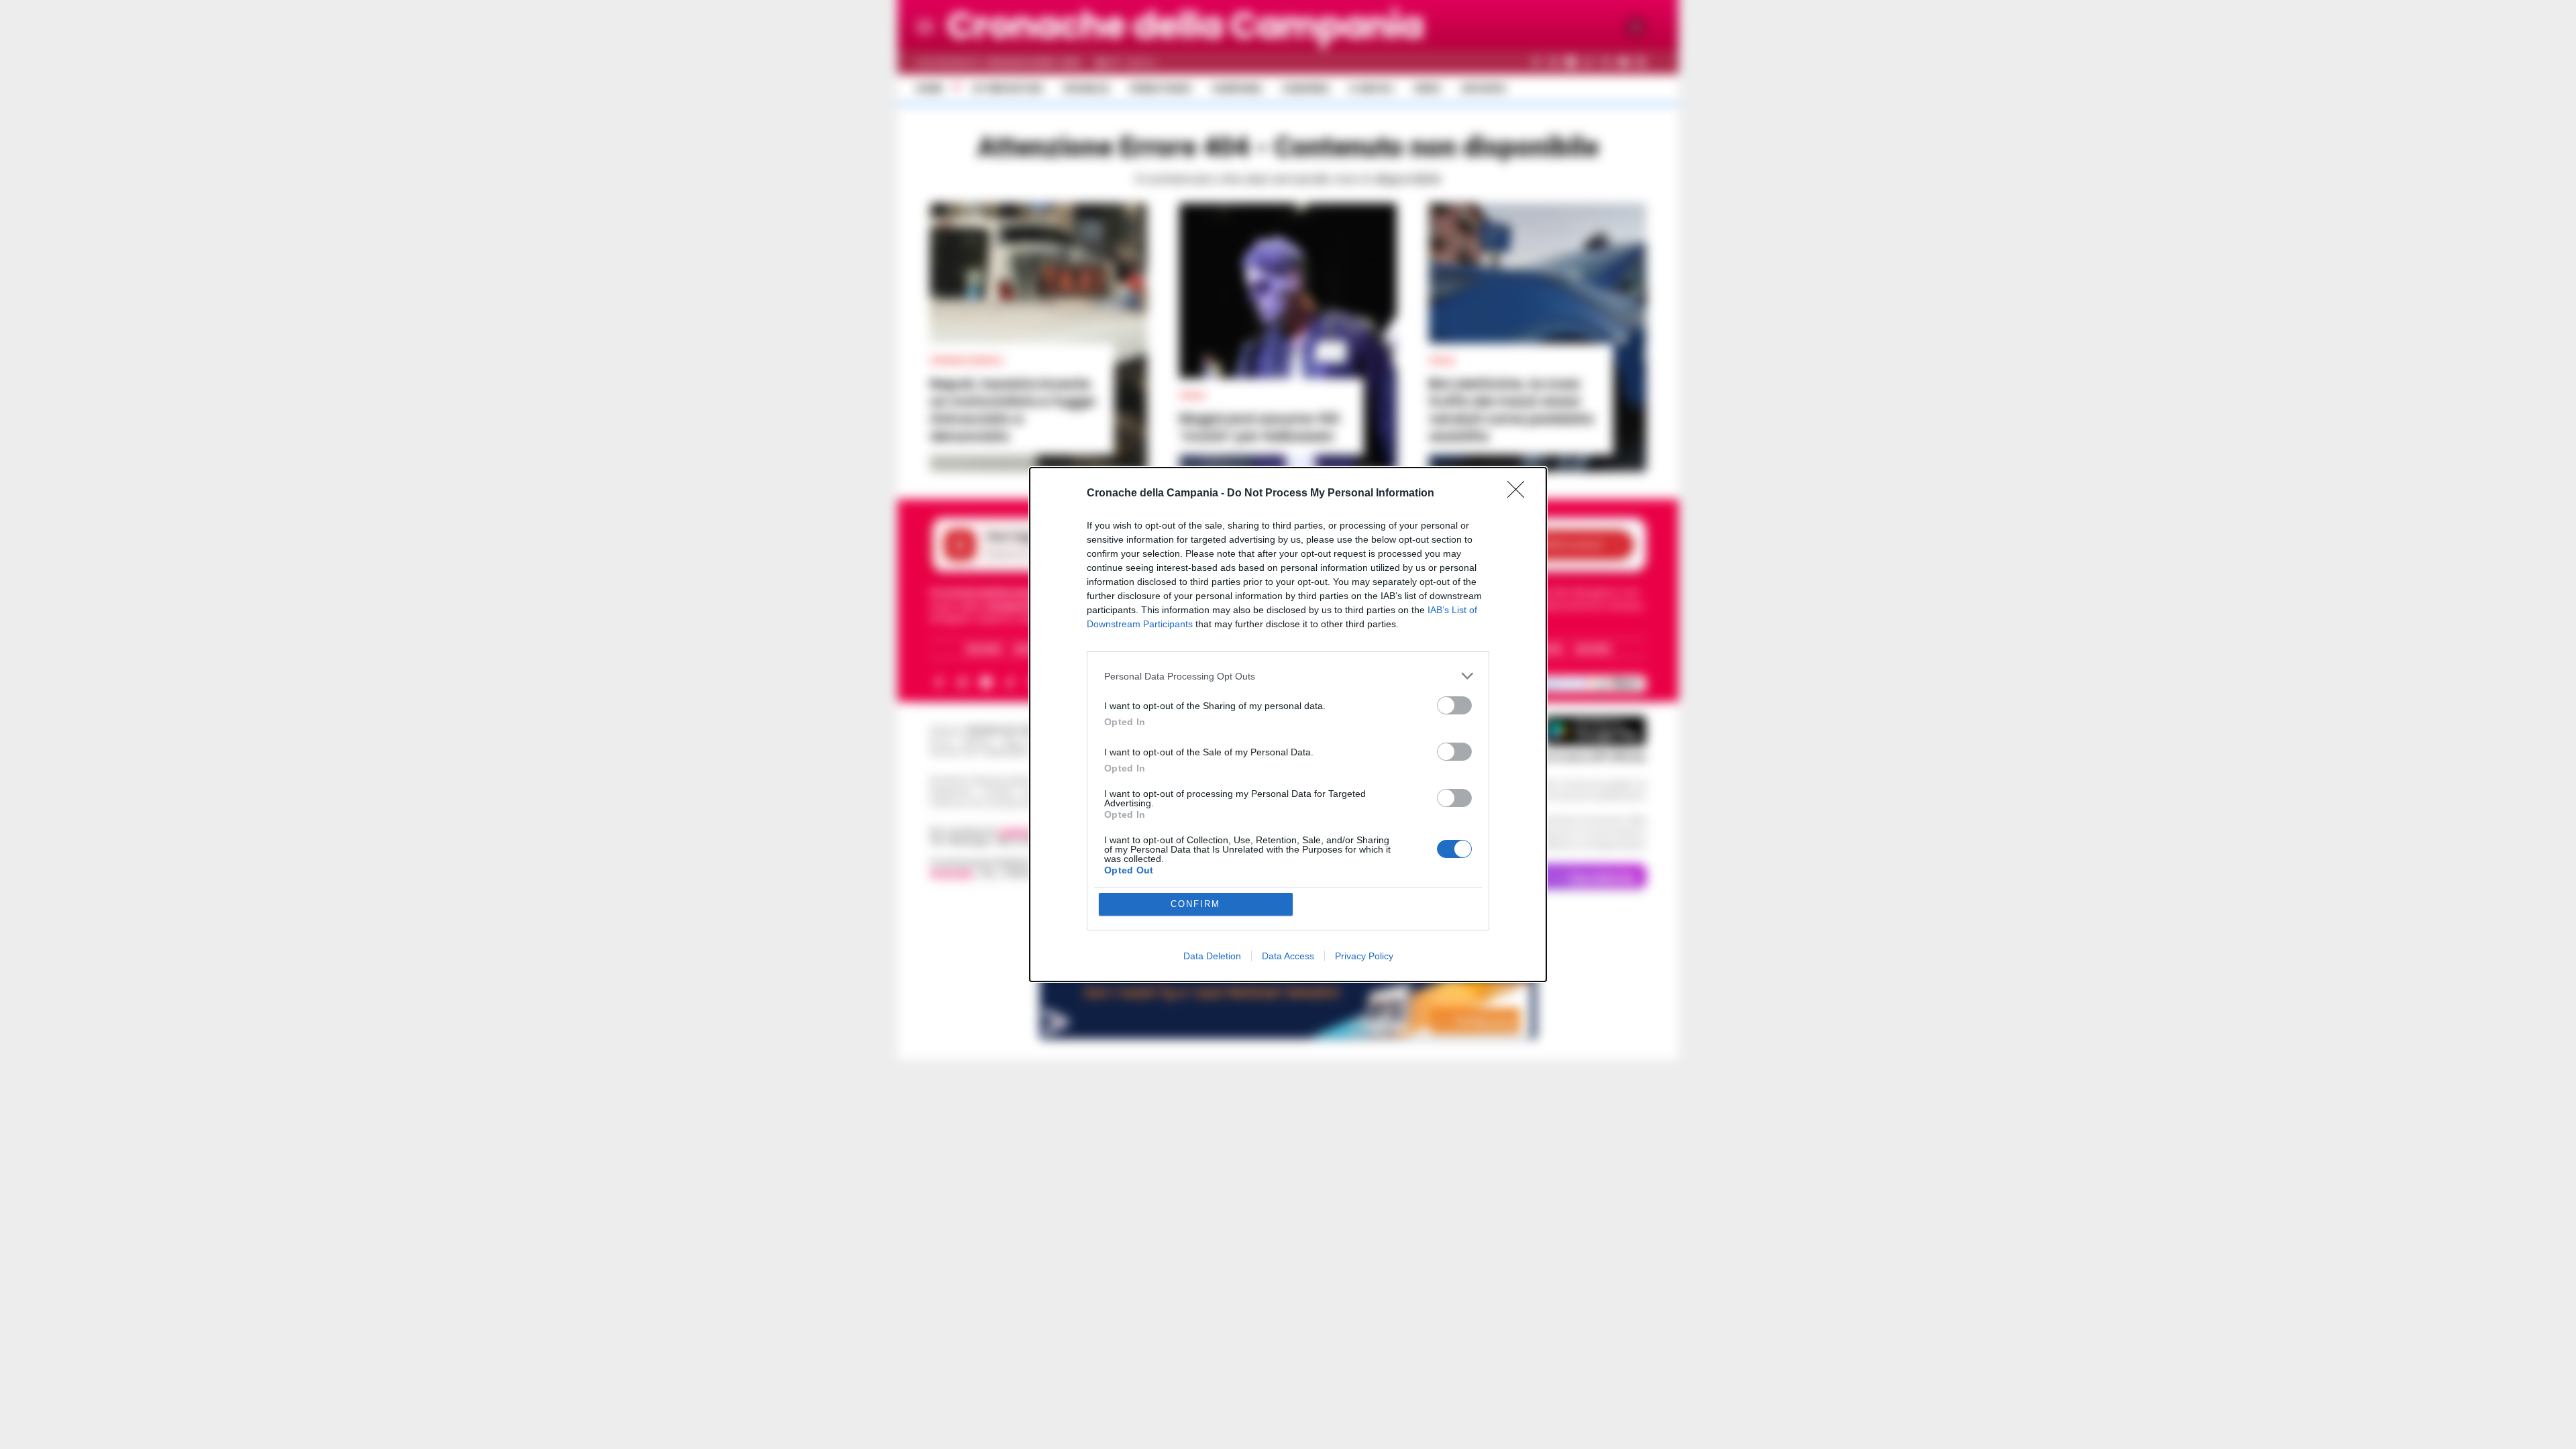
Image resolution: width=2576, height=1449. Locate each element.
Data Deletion (1212, 956)
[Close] (1520, 494)
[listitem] (1288, 676)
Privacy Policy (1364, 956)
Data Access (1288, 956)
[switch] (1454, 705)
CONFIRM (1195, 904)
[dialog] (1288, 724)
